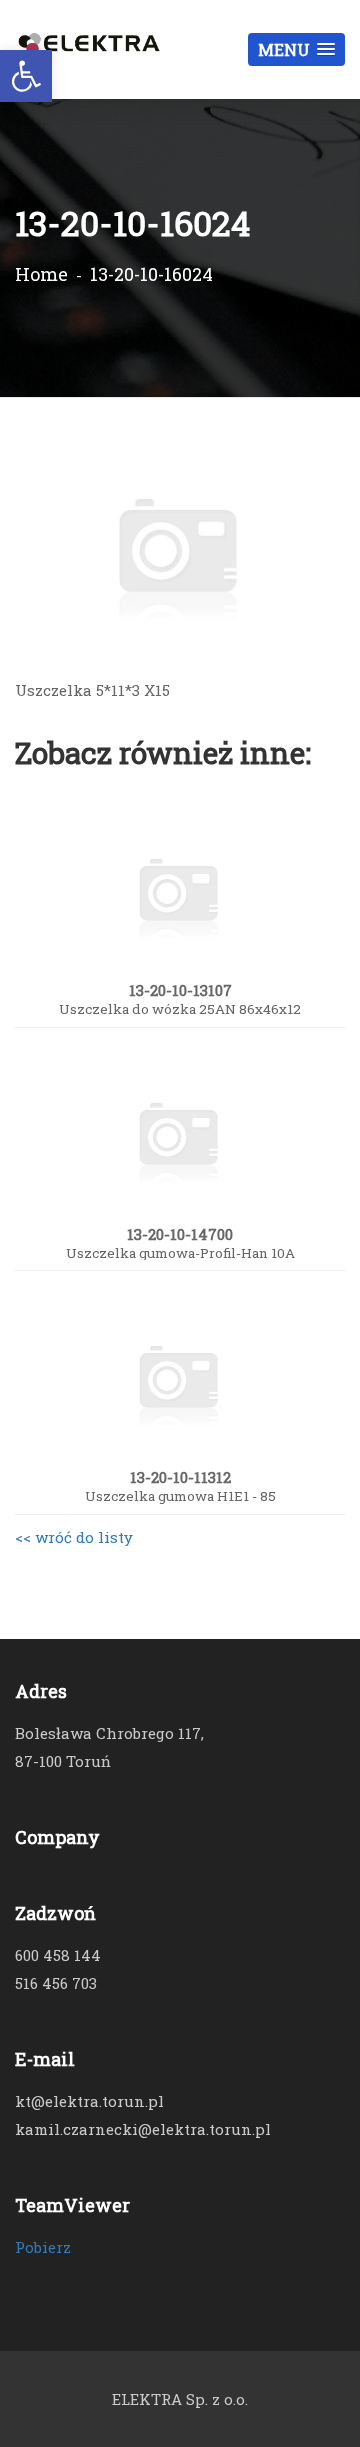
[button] (296, 49)
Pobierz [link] (43, 2247)
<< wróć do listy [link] (74, 1537)
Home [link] (41, 274)
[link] (26, 76)
